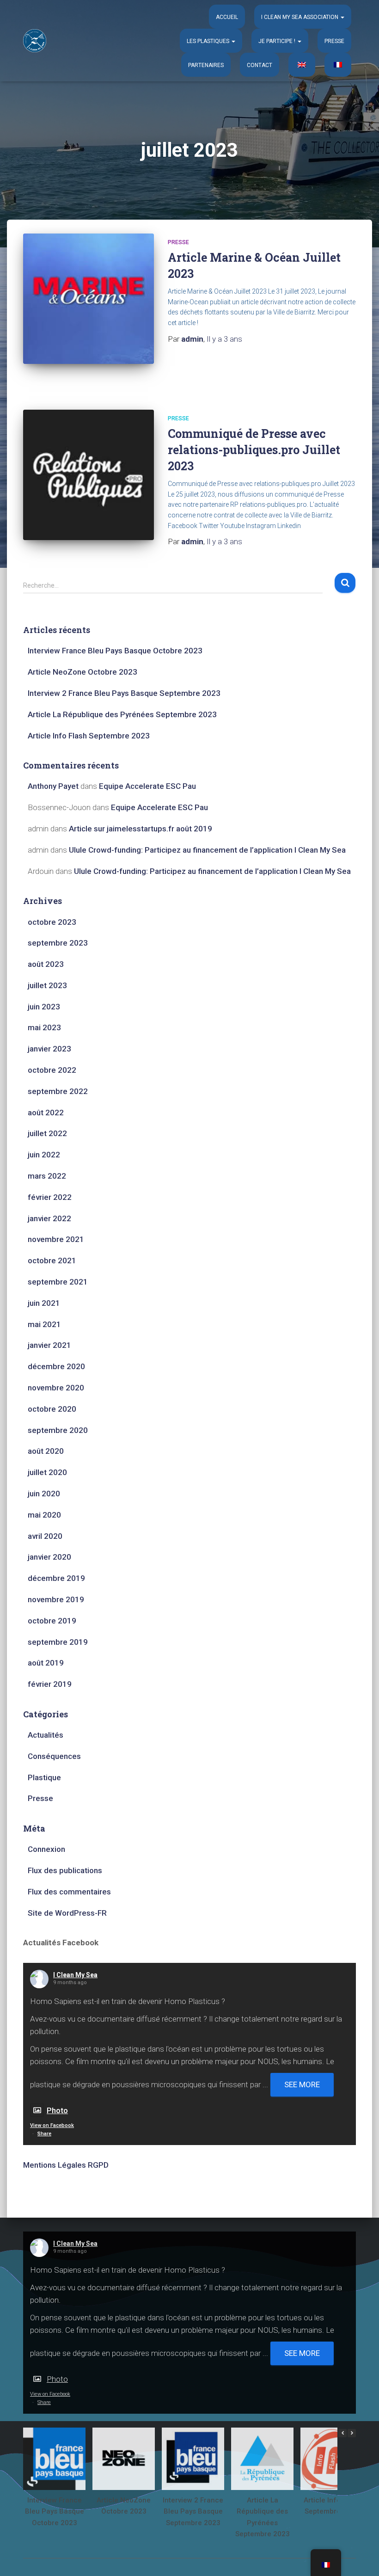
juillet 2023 (47, 985)
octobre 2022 (52, 1070)
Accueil (227, 17)
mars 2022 (47, 1176)
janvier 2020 (49, 1557)
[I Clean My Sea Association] (35, 41)
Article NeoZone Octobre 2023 (83, 672)
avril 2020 (45, 1536)
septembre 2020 (58, 1430)
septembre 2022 (58, 1091)
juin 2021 (44, 1303)
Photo (57, 2110)
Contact (260, 65)
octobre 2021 (52, 1260)
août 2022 (46, 1113)
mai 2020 (44, 1515)
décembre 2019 (56, 1578)
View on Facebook (52, 2125)
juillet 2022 (47, 1133)
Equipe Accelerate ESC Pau (147, 786)
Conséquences (54, 1756)
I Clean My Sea (75, 1975)
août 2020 (46, 1451)
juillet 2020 (47, 1472)
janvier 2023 (49, 1049)
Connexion (46, 1849)
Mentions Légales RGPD (66, 2165)
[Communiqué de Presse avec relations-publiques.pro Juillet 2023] (89, 475)
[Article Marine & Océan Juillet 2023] (89, 299)
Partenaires (206, 65)
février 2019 (50, 1684)
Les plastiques (209, 41)
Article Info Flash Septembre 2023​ (89, 736)
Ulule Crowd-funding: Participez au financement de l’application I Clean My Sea (207, 850)
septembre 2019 (58, 1642)
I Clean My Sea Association (300, 17)
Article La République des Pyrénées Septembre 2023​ (122, 714)
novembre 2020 (56, 1388)
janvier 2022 (49, 1218)
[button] (342, 17)
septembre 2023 (58, 943)
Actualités (46, 1735)
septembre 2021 (58, 1282)
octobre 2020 (52, 1409)
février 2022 (50, 1197)
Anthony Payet (53, 786)
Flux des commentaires (69, 1892)
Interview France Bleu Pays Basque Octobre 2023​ (115, 651)
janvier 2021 (49, 1345)
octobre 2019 (52, 1621)
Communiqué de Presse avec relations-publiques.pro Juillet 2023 (254, 450)
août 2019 (46, 1663)
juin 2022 (44, 1155)
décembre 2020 (56, 1366)
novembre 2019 (56, 1599)
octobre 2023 (52, 922)
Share (44, 2134)
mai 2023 (44, 1027)
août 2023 (46, 964)
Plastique (44, 1777)
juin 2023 (44, 1007)
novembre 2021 (56, 1239)
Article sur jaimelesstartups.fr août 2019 (141, 829)
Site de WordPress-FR (67, 1913)
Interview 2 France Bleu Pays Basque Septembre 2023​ (124, 693)
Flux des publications (65, 1870)
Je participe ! (278, 41)
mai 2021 (44, 1324)
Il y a (224, 339)
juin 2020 (44, 1494)
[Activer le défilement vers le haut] (361, 2558)
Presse (334, 41)
